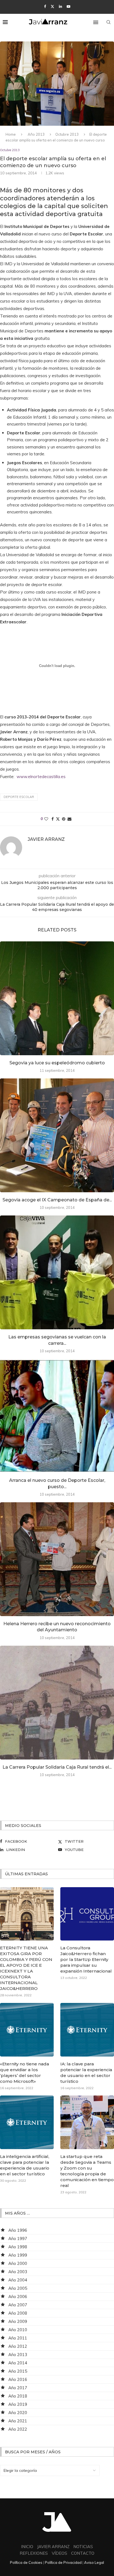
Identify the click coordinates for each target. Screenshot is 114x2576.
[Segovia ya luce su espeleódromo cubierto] (57, 998)
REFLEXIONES (34, 2553)
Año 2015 (18, 2371)
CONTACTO (83, 2553)
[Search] (108, 22)
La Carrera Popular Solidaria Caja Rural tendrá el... (57, 1767)
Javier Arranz (46, 839)
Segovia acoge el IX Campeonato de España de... (57, 1200)
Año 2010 (18, 2330)
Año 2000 (18, 2263)
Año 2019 (18, 2404)
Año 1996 (18, 2230)
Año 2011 (18, 2338)
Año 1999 (18, 2255)
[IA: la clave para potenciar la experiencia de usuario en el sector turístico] (87, 2030)
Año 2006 (18, 2297)
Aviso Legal (94, 2562)
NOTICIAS (83, 2547)
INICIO (27, 2547)
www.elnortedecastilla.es (41, 777)
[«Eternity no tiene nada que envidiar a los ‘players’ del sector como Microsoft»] (27, 2030)
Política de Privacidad (63, 2562)
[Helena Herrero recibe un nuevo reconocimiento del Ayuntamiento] (57, 1559)
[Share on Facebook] (53, 819)
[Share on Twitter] (58, 819)
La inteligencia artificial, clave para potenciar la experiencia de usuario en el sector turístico (25, 2165)
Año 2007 (18, 2305)
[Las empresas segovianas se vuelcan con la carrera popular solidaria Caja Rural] (57, 1272)
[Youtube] (68, 6)
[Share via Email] (69, 819)
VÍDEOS (59, 2553)
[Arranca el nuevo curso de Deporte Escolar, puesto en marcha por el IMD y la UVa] (57, 1416)
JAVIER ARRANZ (53, 2547)
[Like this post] (46, 819)
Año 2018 (18, 2396)
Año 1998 (18, 2247)
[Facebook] (45, 6)
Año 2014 (18, 2363)
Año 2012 (18, 2346)
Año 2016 (18, 2379)
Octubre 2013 (67, 134)
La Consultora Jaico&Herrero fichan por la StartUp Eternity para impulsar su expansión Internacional (86, 1959)
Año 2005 (18, 2288)
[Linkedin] (60, 6)
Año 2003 (18, 2272)
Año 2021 (18, 2421)
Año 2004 (18, 2280)
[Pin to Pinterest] (64, 819)
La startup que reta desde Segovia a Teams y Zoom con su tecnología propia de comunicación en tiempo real (87, 2171)
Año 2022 (18, 2429)
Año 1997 (18, 2238)
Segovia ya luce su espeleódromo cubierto (57, 1063)
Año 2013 (36, 134)
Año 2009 (18, 2321)
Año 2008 (18, 2313)
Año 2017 (18, 2388)
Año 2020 (18, 2413)
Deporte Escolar (19, 797)
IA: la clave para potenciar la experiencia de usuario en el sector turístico (86, 2073)
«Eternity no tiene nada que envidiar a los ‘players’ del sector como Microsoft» (24, 2073)
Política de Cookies (26, 2562)
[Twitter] (52, 6)
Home (11, 134)
